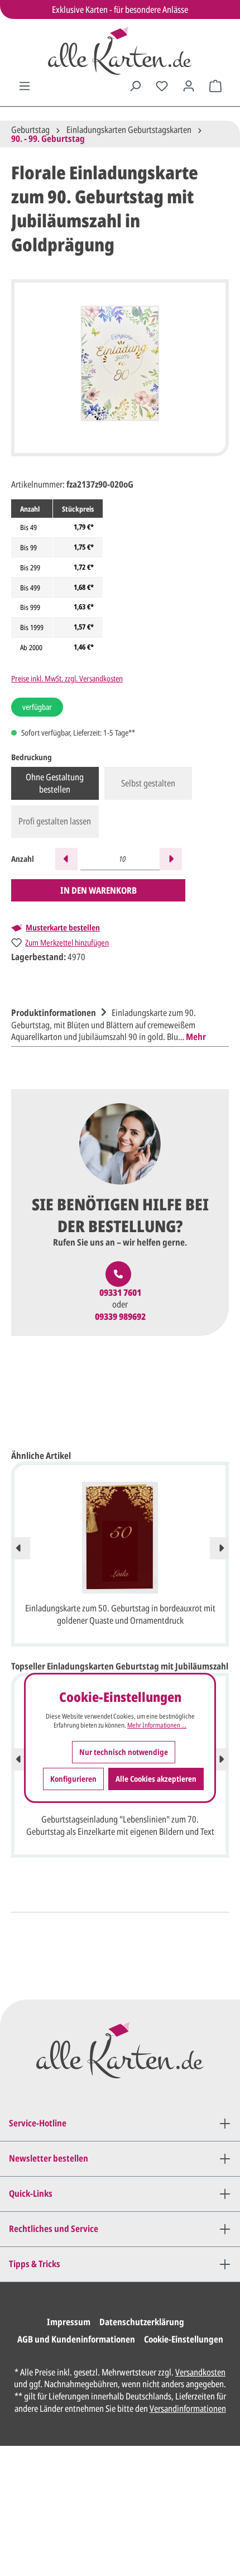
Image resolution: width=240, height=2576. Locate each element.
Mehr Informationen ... (157, 1725)
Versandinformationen (188, 2408)
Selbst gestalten (148, 783)
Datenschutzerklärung (142, 2322)
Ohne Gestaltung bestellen (55, 783)
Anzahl (23, 859)
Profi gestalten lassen (55, 821)
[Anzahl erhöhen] (171, 859)
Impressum (69, 2322)
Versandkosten (200, 2372)
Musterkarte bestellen (63, 928)
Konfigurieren (73, 1779)
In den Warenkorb (99, 890)
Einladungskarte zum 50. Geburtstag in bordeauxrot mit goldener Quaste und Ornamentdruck (120, 1614)
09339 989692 (120, 1317)
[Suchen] (135, 86)
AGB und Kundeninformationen (76, 2339)
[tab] (117, 1024)
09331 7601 (120, 1293)
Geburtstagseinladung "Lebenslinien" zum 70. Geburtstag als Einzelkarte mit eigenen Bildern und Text (120, 1825)
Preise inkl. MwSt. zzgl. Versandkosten (67, 678)
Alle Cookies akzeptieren (156, 1779)
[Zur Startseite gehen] (120, 51)
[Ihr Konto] (189, 86)
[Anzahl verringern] (66, 859)
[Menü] (25, 86)
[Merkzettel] (162, 86)
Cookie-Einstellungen (184, 2339)
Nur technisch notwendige (124, 1752)
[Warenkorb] (215, 86)
